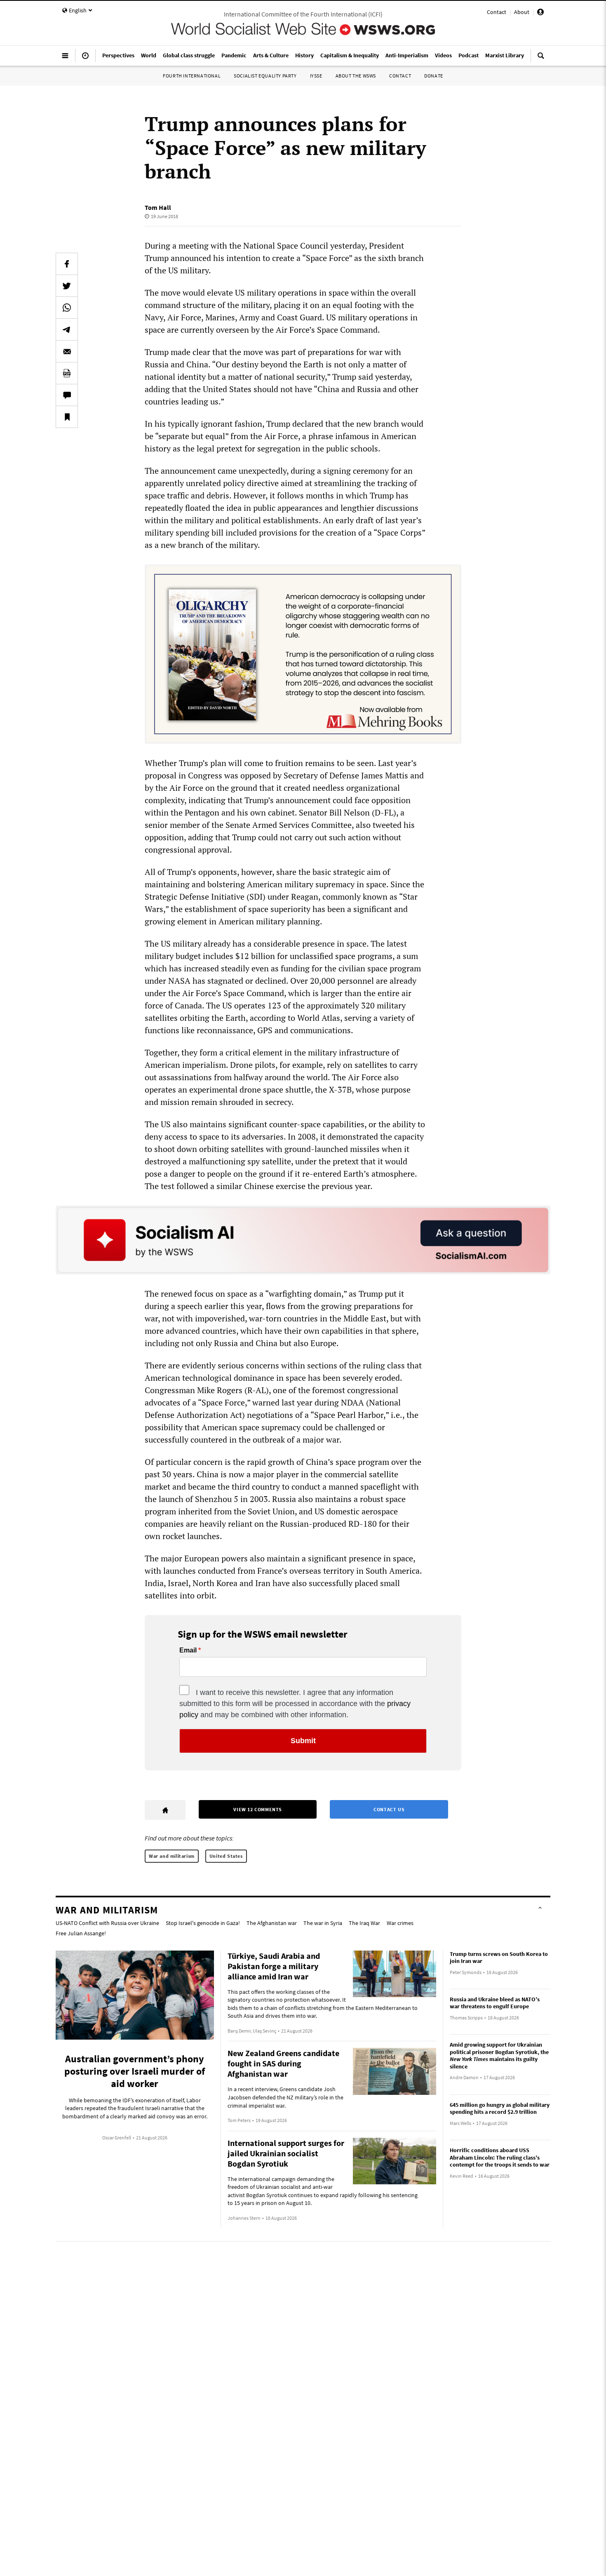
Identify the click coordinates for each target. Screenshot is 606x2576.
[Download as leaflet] (67, 373)
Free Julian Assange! (81, 1933)
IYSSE (316, 76)
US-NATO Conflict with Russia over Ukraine (107, 1923)
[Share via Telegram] (67, 329)
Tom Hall (158, 207)
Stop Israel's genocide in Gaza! (203, 1923)
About (522, 12)
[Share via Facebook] (67, 264)
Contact (497, 12)
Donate (434, 76)
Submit (303, 1741)
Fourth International (192, 76)
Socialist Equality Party (265, 76)
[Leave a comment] (67, 395)
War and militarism (172, 1856)
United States (226, 1856)
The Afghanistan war (272, 1923)
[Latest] (85, 59)
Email (188, 1650)
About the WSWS (356, 76)
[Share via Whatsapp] (67, 308)
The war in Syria (323, 1923)
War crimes (400, 1923)
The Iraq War (364, 1923)
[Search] (541, 59)
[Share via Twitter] (67, 286)
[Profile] (540, 13)
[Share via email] (67, 351)
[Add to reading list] (67, 417)
